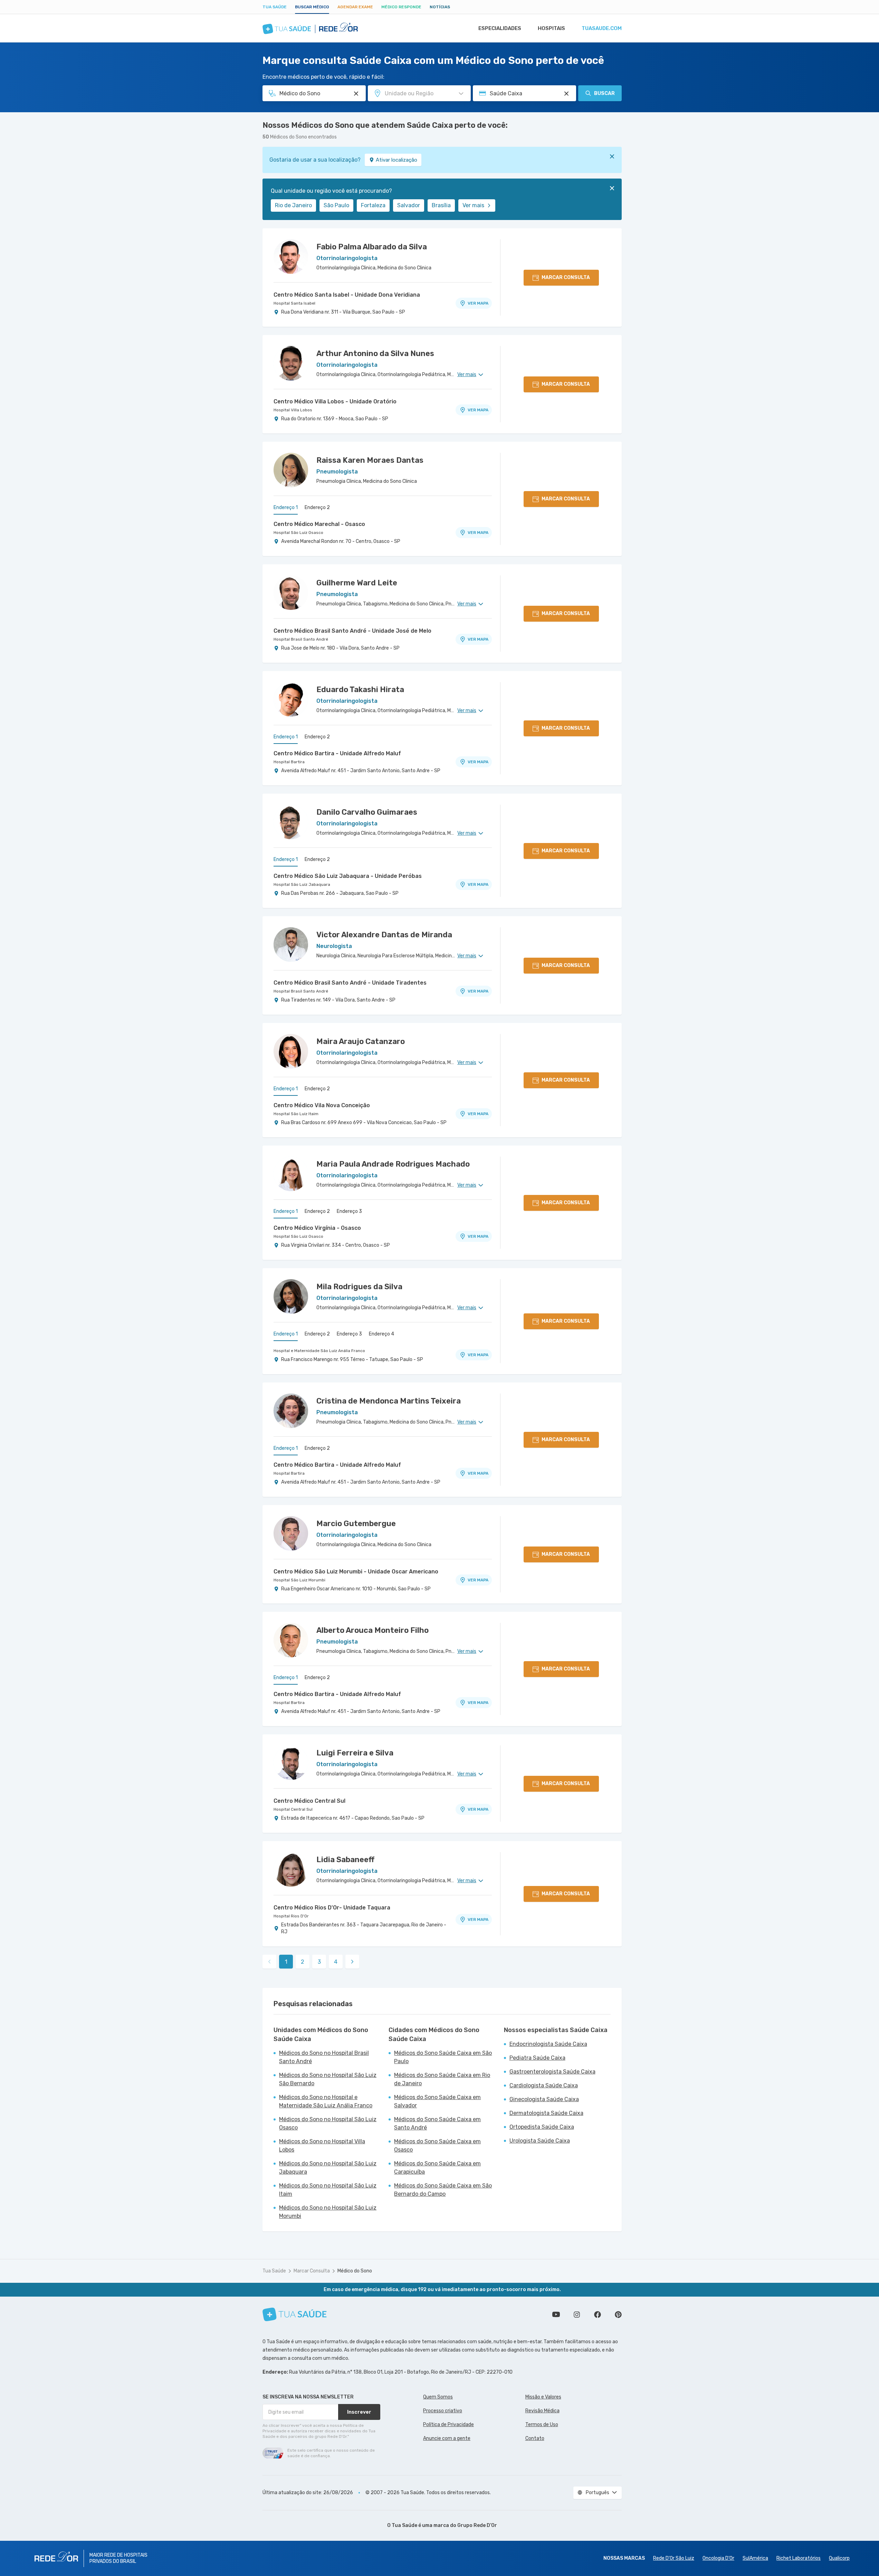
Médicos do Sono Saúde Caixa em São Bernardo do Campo (443, 2190)
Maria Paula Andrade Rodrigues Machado (393, 1164)
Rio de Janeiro (293, 205)
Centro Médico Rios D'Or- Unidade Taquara (332, 1908)
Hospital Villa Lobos (293, 410)
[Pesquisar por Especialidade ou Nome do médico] (356, 94)
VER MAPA (478, 303)
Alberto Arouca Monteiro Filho (372, 1630)
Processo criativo (443, 2411)
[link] (352, 1962)
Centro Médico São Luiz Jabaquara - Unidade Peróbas (348, 876)
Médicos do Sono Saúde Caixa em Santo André (437, 2123)
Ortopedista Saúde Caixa (542, 2127)
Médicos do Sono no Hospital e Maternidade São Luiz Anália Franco (326, 2101)
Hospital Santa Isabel (294, 303)
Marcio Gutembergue (356, 1524)
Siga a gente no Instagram (577, 2315)
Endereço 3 (349, 1211)
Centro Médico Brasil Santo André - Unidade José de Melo (352, 631)
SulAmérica (755, 2558)
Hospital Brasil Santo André (301, 639)
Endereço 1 (286, 507)
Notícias (440, 7)
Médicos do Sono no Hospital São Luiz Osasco (328, 2123)
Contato (535, 2438)
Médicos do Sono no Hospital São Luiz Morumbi (328, 2212)
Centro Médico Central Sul (309, 1801)
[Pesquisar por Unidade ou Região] (461, 94)
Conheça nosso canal (556, 2315)
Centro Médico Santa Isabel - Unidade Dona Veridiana (347, 295)
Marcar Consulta (312, 2271)
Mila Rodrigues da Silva (359, 1287)
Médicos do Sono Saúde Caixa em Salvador (437, 2101)
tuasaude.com (602, 28)
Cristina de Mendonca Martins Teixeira (389, 1401)
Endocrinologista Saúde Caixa (548, 2044)
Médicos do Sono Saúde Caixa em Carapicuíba (437, 2168)
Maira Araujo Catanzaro (361, 1041)
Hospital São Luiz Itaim (296, 1114)
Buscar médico (312, 7)
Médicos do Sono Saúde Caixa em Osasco (437, 2146)
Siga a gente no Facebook (598, 2315)
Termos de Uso (542, 2425)
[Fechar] (612, 156)
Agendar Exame (355, 7)
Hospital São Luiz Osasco (298, 533)
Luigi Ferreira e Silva (355, 1753)
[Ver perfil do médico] (291, 257)
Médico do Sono (355, 2271)
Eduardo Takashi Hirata (360, 690)
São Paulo (336, 205)
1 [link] (286, 1962)
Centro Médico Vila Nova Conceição (322, 1105)
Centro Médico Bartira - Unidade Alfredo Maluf (337, 753)
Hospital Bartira (289, 762)
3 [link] (319, 1962)
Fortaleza (373, 205)
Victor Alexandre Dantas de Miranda (384, 935)
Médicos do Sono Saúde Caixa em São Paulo (443, 2057)
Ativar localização (396, 160)
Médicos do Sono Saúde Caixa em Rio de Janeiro (442, 2079)
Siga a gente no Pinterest (618, 2315)
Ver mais (473, 205)
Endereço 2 (317, 507)
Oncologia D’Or (718, 2558)
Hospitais (551, 28)
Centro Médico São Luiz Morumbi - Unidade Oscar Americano (356, 1572)
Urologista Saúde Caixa (540, 2141)
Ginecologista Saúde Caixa (544, 2099)
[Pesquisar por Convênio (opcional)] (566, 94)
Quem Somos (438, 2397)
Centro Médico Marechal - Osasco (319, 524)
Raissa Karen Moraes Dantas (370, 460)
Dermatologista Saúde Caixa (546, 2113)
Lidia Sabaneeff (345, 1860)
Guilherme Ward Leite (357, 583)
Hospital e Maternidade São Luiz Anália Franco (319, 1351)
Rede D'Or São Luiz (674, 2558)
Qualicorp (839, 2558)
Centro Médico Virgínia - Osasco (317, 1228)
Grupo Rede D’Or (477, 2525)
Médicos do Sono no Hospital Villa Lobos (322, 2146)
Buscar (604, 93)
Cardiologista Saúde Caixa (544, 2085)
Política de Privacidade (448, 2425)
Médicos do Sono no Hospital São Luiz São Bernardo (328, 2079)
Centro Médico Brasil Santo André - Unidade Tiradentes (350, 983)
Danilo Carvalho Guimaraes (367, 812)
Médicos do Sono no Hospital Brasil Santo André (324, 2057)
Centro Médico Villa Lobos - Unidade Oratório (335, 401)
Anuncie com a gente (447, 2438)
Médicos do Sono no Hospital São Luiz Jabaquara (328, 2168)
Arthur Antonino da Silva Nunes (375, 353)
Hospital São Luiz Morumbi (299, 1580)
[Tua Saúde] (295, 2314)
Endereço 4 (381, 1334)
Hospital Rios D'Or (291, 1916)
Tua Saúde (275, 7)
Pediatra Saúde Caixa (537, 2058)
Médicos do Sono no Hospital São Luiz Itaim (328, 2190)
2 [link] (303, 1962)
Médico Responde (401, 7)
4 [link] (336, 1962)
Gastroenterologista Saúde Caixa (552, 2072)
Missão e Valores (543, 2397)
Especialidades (500, 28)
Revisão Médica (542, 2411)
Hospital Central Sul (293, 1809)
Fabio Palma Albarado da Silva (372, 247)
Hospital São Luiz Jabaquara (302, 884)
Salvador (409, 205)
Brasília (441, 205)
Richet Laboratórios (799, 2558)
